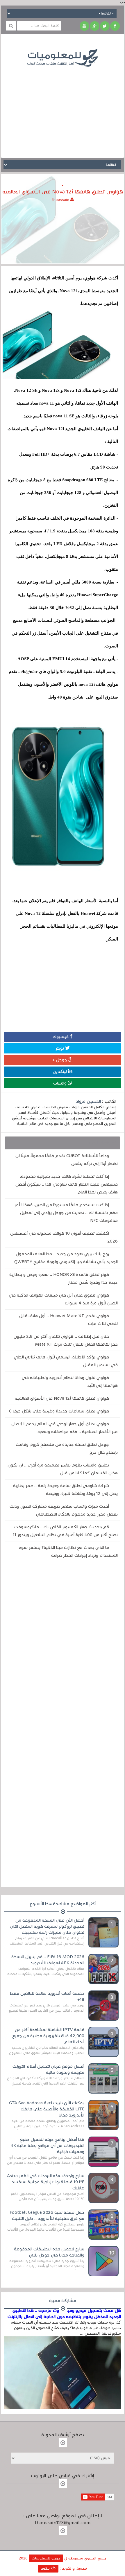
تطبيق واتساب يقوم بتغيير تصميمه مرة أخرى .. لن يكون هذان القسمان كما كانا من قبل (63, 1469)
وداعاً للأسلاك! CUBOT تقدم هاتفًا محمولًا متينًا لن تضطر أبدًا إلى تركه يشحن (67, 1160)
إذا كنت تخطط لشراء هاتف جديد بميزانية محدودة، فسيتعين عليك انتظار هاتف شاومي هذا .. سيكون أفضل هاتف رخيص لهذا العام (67, 1184)
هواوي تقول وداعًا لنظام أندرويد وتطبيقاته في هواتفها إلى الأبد (70, 1382)
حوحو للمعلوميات (46, 2558)
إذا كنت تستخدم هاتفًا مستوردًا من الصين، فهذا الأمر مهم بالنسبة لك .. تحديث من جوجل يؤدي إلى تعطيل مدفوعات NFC (66, 1213)
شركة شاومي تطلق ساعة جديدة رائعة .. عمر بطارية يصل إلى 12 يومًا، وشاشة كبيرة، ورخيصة (65, 1490)
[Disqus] (62, 1647)
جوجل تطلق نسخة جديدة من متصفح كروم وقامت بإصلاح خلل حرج (67, 1448)
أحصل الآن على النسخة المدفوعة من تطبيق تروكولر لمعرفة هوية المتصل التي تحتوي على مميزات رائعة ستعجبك (47, 1926)
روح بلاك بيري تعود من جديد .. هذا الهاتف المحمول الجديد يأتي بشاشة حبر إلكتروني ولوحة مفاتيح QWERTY (66, 1258)
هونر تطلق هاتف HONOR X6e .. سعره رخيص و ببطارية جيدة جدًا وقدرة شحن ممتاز (64, 1278)
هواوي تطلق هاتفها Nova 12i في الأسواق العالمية (62, 1398)
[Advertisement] (63, 108)
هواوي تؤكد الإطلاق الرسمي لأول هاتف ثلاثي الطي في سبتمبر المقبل (66, 1361)
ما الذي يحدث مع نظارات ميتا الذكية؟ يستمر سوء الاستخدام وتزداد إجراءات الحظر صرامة (68, 1551)
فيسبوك (61, 1037)
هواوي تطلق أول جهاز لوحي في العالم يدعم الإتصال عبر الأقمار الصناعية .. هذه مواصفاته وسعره (65, 1428)
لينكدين (60, 1071)
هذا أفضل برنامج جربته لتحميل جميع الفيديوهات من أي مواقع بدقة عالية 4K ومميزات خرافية (47, 2146)
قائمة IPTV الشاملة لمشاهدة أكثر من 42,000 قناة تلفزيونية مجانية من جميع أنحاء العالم (48, 2036)
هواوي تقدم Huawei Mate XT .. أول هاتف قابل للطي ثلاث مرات (68, 1320)
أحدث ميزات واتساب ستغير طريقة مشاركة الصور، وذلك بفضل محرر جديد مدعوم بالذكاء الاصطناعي (64, 1510)
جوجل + (60, 1060)
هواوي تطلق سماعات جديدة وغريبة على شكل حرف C (59, 1411)
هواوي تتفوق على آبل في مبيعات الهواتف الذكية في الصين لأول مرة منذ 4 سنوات (63, 1299)
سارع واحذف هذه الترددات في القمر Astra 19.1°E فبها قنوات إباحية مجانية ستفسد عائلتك (46, 2182)
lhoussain (61, 200)
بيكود (46, 2568)
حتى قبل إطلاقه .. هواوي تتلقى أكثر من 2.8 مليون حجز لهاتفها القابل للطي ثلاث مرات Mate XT (66, 1340)
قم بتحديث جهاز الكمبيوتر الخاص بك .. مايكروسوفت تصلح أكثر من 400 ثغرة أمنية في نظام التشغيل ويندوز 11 (65, 1531)
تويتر (60, 1048)
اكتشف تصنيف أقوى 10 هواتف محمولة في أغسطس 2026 (64, 1237)
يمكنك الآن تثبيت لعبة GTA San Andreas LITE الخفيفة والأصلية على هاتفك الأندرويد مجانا (47, 2109)
